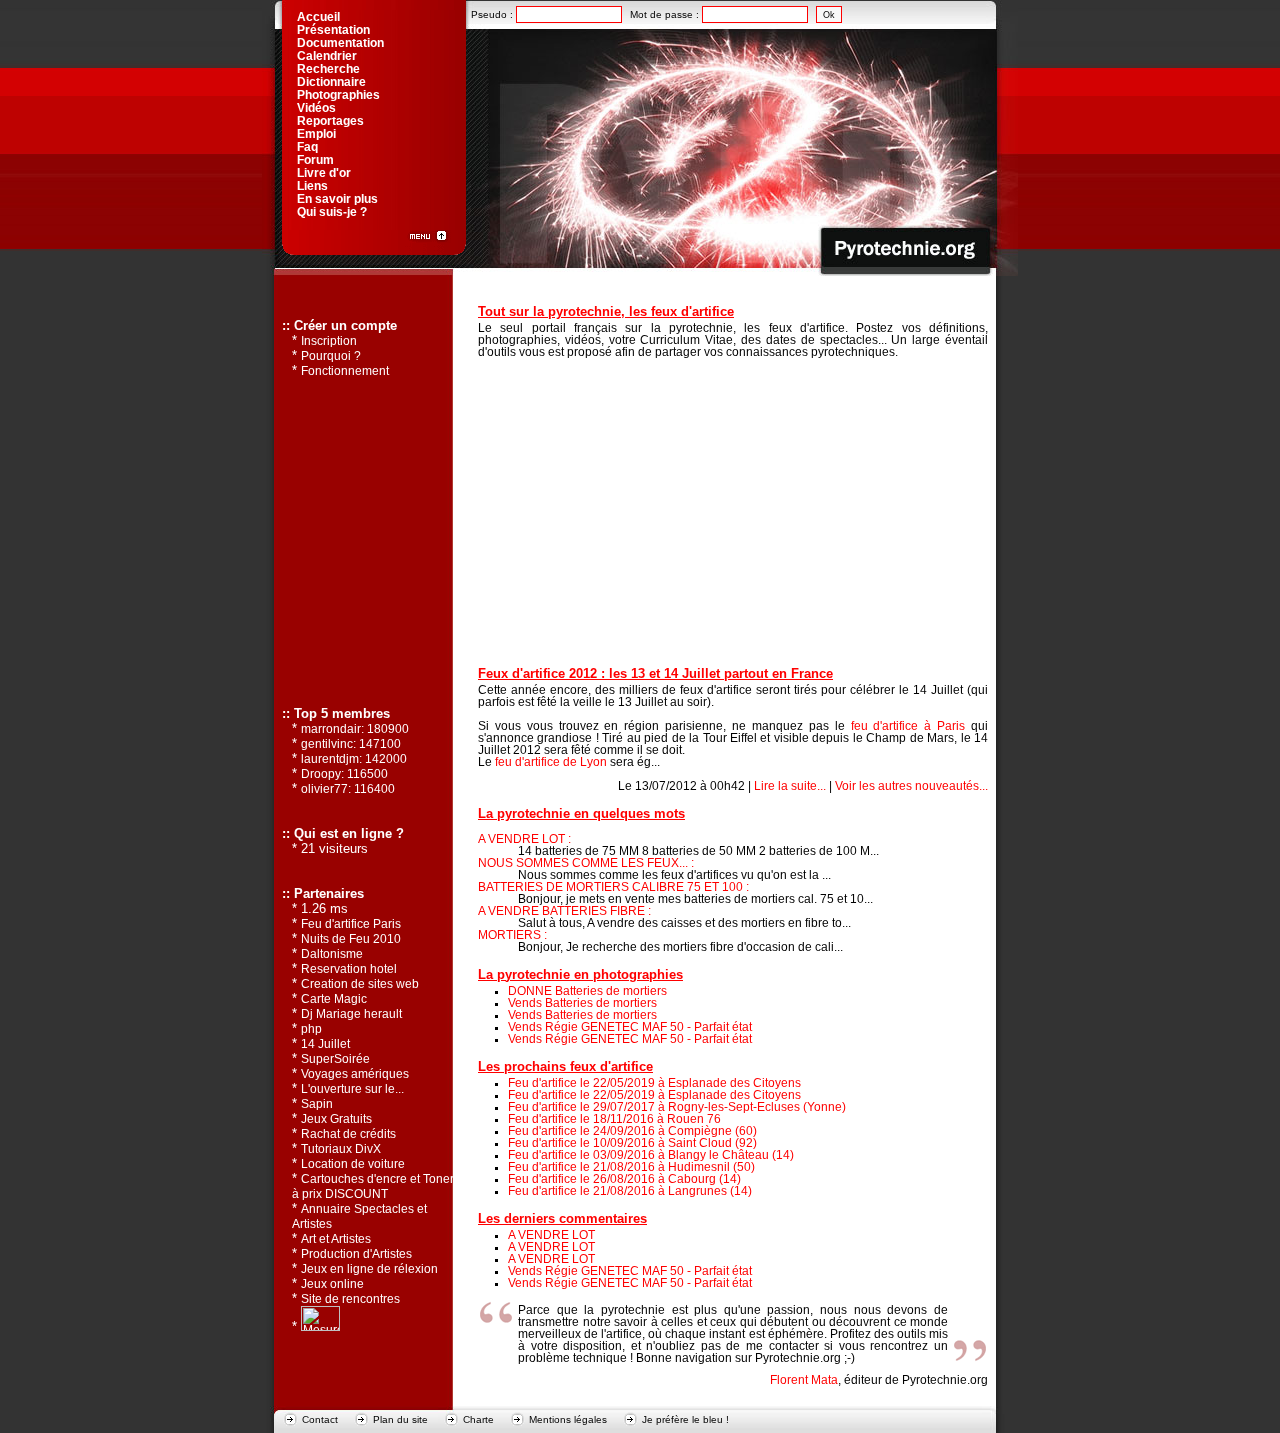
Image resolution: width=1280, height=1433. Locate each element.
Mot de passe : (666, 14)
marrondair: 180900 (355, 729)
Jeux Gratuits (336, 1119)
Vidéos (316, 108)
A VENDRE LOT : (524, 839)
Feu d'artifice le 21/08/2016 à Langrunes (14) (630, 1191)
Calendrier (327, 56)
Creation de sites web (360, 984)
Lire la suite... (790, 786)
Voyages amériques (355, 1074)
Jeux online (332, 1284)
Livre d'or (324, 173)
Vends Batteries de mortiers (582, 1003)
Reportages (330, 121)
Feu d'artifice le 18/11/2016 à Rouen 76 (614, 1119)
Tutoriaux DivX (341, 1149)
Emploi (316, 134)
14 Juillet (325, 1044)
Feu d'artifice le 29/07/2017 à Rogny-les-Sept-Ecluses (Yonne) (677, 1107)
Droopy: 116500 (344, 774)
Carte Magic (334, 999)
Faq (307, 147)
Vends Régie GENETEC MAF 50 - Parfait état (630, 1027)
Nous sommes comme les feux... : (586, 863)
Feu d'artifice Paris (351, 924)
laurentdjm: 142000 (354, 759)
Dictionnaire (331, 82)
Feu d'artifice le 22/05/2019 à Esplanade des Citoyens (654, 1083)
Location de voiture (353, 1164)
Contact (320, 1419)
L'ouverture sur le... (352, 1089)
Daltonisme (332, 954)
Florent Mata (804, 1380)
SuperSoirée (335, 1059)
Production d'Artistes (356, 1254)
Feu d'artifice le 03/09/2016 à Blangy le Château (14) (651, 1155)
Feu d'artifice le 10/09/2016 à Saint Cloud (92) (632, 1143)
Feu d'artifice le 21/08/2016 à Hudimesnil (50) (631, 1167)
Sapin (317, 1104)
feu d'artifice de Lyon (551, 762)
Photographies (338, 95)
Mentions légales (568, 1419)
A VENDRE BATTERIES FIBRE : (564, 911)
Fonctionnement (345, 371)
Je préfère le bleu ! (685, 1419)
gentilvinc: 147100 (351, 744)
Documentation (340, 43)
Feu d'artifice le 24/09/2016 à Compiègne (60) (632, 1131)
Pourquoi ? (331, 356)
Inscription (329, 341)
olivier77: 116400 (348, 789)
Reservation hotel (349, 969)
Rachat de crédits (348, 1134)
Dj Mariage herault (351, 1014)
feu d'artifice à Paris (908, 726)
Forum (315, 160)
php (311, 1029)
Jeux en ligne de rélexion (369, 1269)
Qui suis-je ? (332, 212)
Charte (478, 1419)
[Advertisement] (733, 510)
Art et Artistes (336, 1239)
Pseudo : (493, 14)
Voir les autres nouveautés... (911, 786)
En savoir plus (337, 199)
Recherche (328, 69)
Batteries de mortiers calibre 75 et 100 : (613, 887)
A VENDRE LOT (551, 1235)
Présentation (333, 30)
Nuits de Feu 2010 (351, 939)
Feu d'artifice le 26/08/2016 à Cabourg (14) (624, 1179)
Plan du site (400, 1419)
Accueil (318, 17)
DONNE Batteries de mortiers (587, 991)
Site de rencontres (350, 1299)
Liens (312, 186)
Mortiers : (512, 935)
